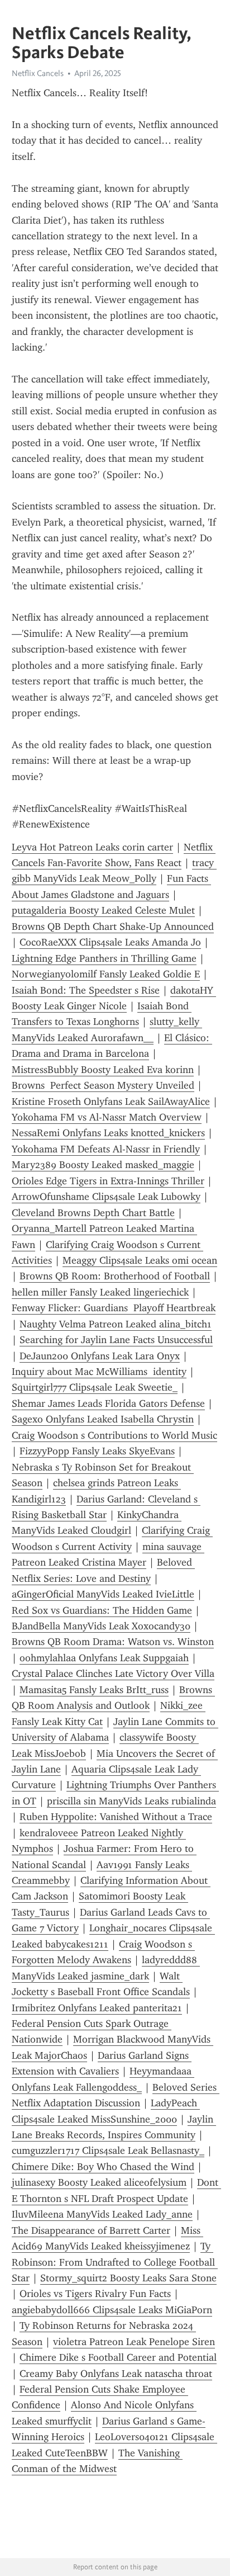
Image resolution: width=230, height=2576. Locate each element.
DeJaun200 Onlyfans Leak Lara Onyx (100, 1356)
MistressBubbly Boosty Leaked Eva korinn (103, 1070)
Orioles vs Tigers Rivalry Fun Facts (95, 2294)
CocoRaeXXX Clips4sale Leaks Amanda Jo (110, 942)
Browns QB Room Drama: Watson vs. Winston (113, 1642)
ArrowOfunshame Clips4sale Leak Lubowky (106, 1197)
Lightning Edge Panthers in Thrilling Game (104, 958)
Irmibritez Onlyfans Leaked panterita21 (97, 2008)
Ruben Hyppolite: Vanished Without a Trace (116, 1817)
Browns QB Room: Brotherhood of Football (115, 1276)
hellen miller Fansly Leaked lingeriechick (100, 1292)
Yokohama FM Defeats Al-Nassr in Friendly (106, 1149)
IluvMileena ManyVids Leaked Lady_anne (102, 2214)
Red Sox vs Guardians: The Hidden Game (102, 1610)
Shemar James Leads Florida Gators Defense (108, 1403)
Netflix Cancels (38, 73)
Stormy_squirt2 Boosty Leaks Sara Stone (128, 2278)
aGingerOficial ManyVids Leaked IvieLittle (103, 1594)
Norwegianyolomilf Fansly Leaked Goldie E (106, 974)
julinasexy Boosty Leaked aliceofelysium (99, 2182)
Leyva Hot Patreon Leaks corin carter (92, 847)
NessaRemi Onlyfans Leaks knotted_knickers (108, 1133)
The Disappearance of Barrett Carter (91, 2230)
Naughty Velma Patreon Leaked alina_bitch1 (116, 1324)
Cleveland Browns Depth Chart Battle (93, 1213)
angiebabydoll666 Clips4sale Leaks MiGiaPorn (112, 2310)
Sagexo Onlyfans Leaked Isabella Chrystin (103, 1419)
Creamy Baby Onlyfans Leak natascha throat (116, 2374)
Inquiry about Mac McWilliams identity (99, 1372)
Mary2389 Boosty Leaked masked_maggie (103, 1165)
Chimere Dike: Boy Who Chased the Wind (103, 2167)
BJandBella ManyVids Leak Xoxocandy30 (101, 1626)
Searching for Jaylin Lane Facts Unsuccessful (116, 1340)
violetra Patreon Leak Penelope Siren (134, 2342)
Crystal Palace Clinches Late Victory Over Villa (113, 1674)
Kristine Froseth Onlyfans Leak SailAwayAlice (111, 1102)
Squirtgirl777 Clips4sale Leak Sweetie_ (95, 1387)
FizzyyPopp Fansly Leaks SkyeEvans (97, 1451)
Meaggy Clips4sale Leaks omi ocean (140, 1260)
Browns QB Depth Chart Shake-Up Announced (113, 927)
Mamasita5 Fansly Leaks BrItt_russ (94, 1690)
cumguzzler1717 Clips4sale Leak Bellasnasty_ (108, 2150)
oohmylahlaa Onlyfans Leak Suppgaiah (104, 1658)
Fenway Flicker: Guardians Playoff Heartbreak (114, 1308)
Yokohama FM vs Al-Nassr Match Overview (107, 1117)
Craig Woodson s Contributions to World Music (114, 1435)
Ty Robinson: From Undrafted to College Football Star (115, 2262)
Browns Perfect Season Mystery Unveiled (103, 1085)
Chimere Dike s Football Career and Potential (118, 2357)
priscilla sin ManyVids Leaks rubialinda (131, 1801)
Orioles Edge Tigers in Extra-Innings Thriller (108, 1181)
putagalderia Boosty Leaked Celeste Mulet (103, 910)
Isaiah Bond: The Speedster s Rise (86, 990)
